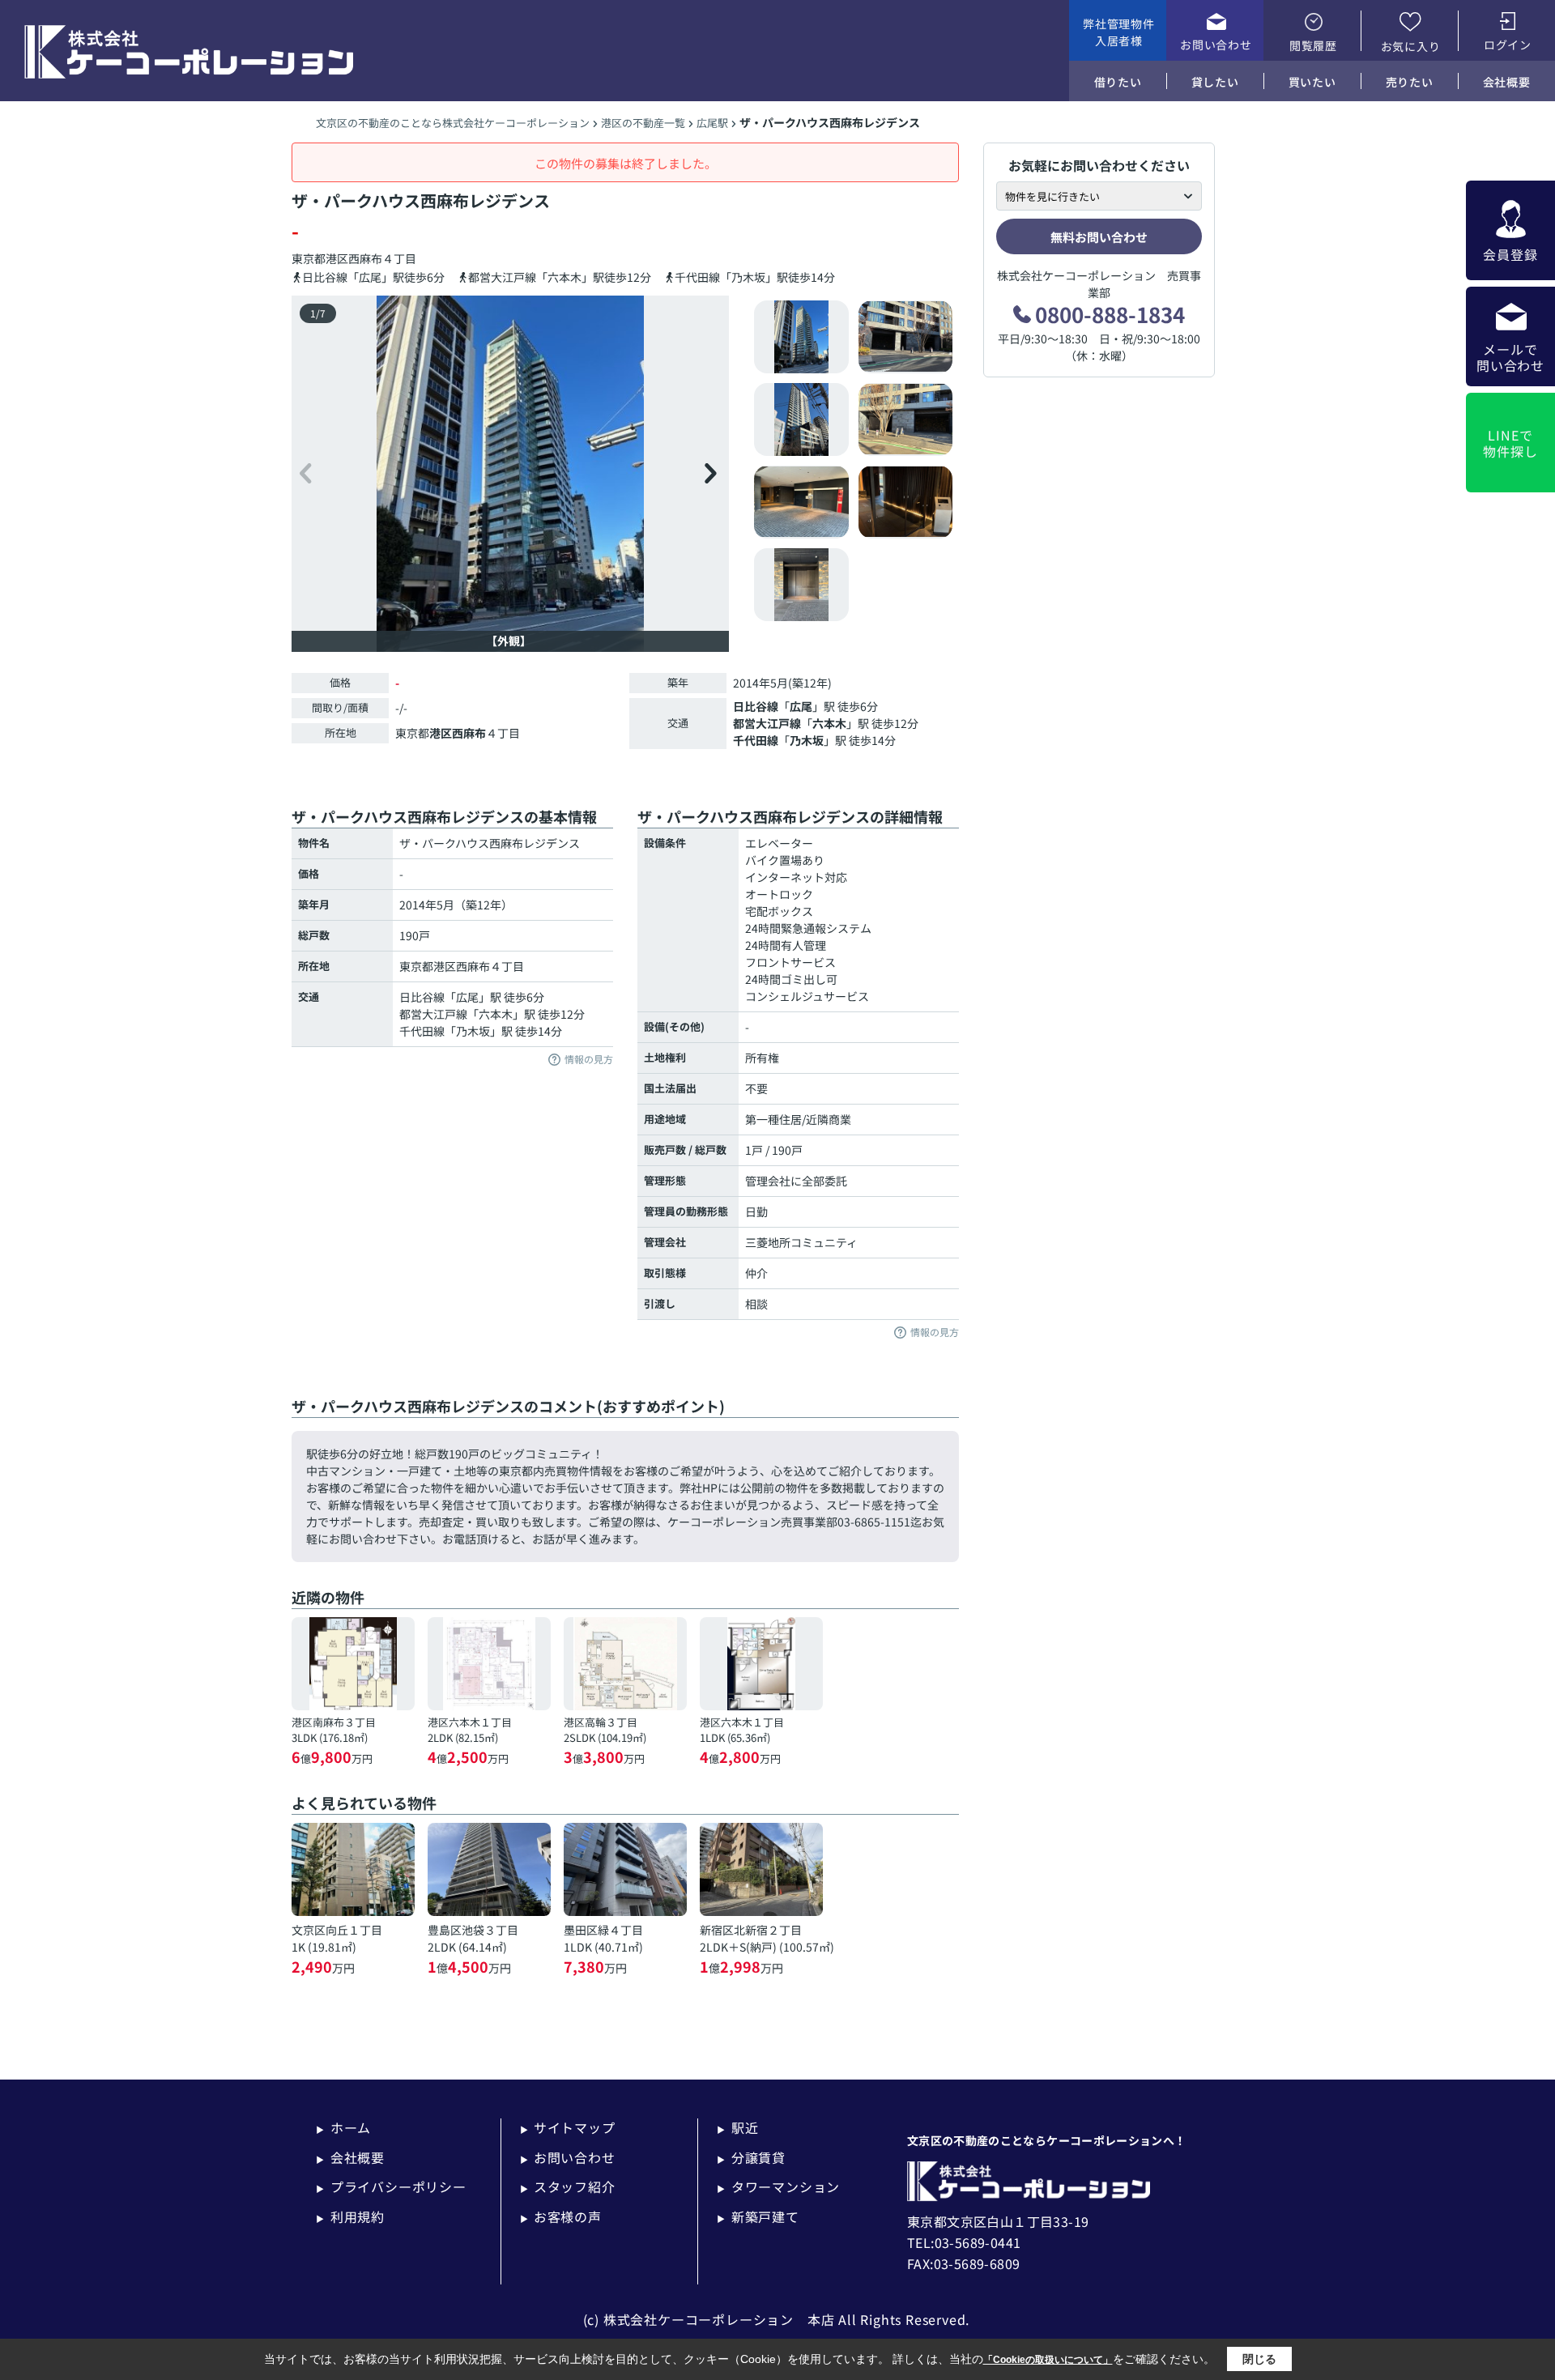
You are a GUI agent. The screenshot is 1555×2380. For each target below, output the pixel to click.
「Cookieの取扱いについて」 (1048, 2360)
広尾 (801, 706)
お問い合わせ (1216, 45)
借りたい (1118, 82)
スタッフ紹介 (568, 2186)
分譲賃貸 (751, 2157)
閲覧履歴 (1313, 45)
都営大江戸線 (767, 723)
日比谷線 (756, 706)
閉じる (1259, 2359)
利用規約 (350, 2216)
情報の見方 (589, 1060)
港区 (337, 258)
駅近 (737, 2127)
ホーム (343, 2127)
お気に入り (1411, 46)
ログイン (1508, 45)
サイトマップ (568, 2127)
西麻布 (365, 258)
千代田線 (756, 740)
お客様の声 (561, 2216)
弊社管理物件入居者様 (1118, 32)
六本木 (829, 723)
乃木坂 (807, 740)
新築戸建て (758, 2216)
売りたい (1410, 82)
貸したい (1215, 82)
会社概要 (1507, 82)
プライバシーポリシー (391, 2186)
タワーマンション (778, 2186)
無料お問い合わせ (1099, 237)
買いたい (1312, 82)
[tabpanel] (854, 461)
